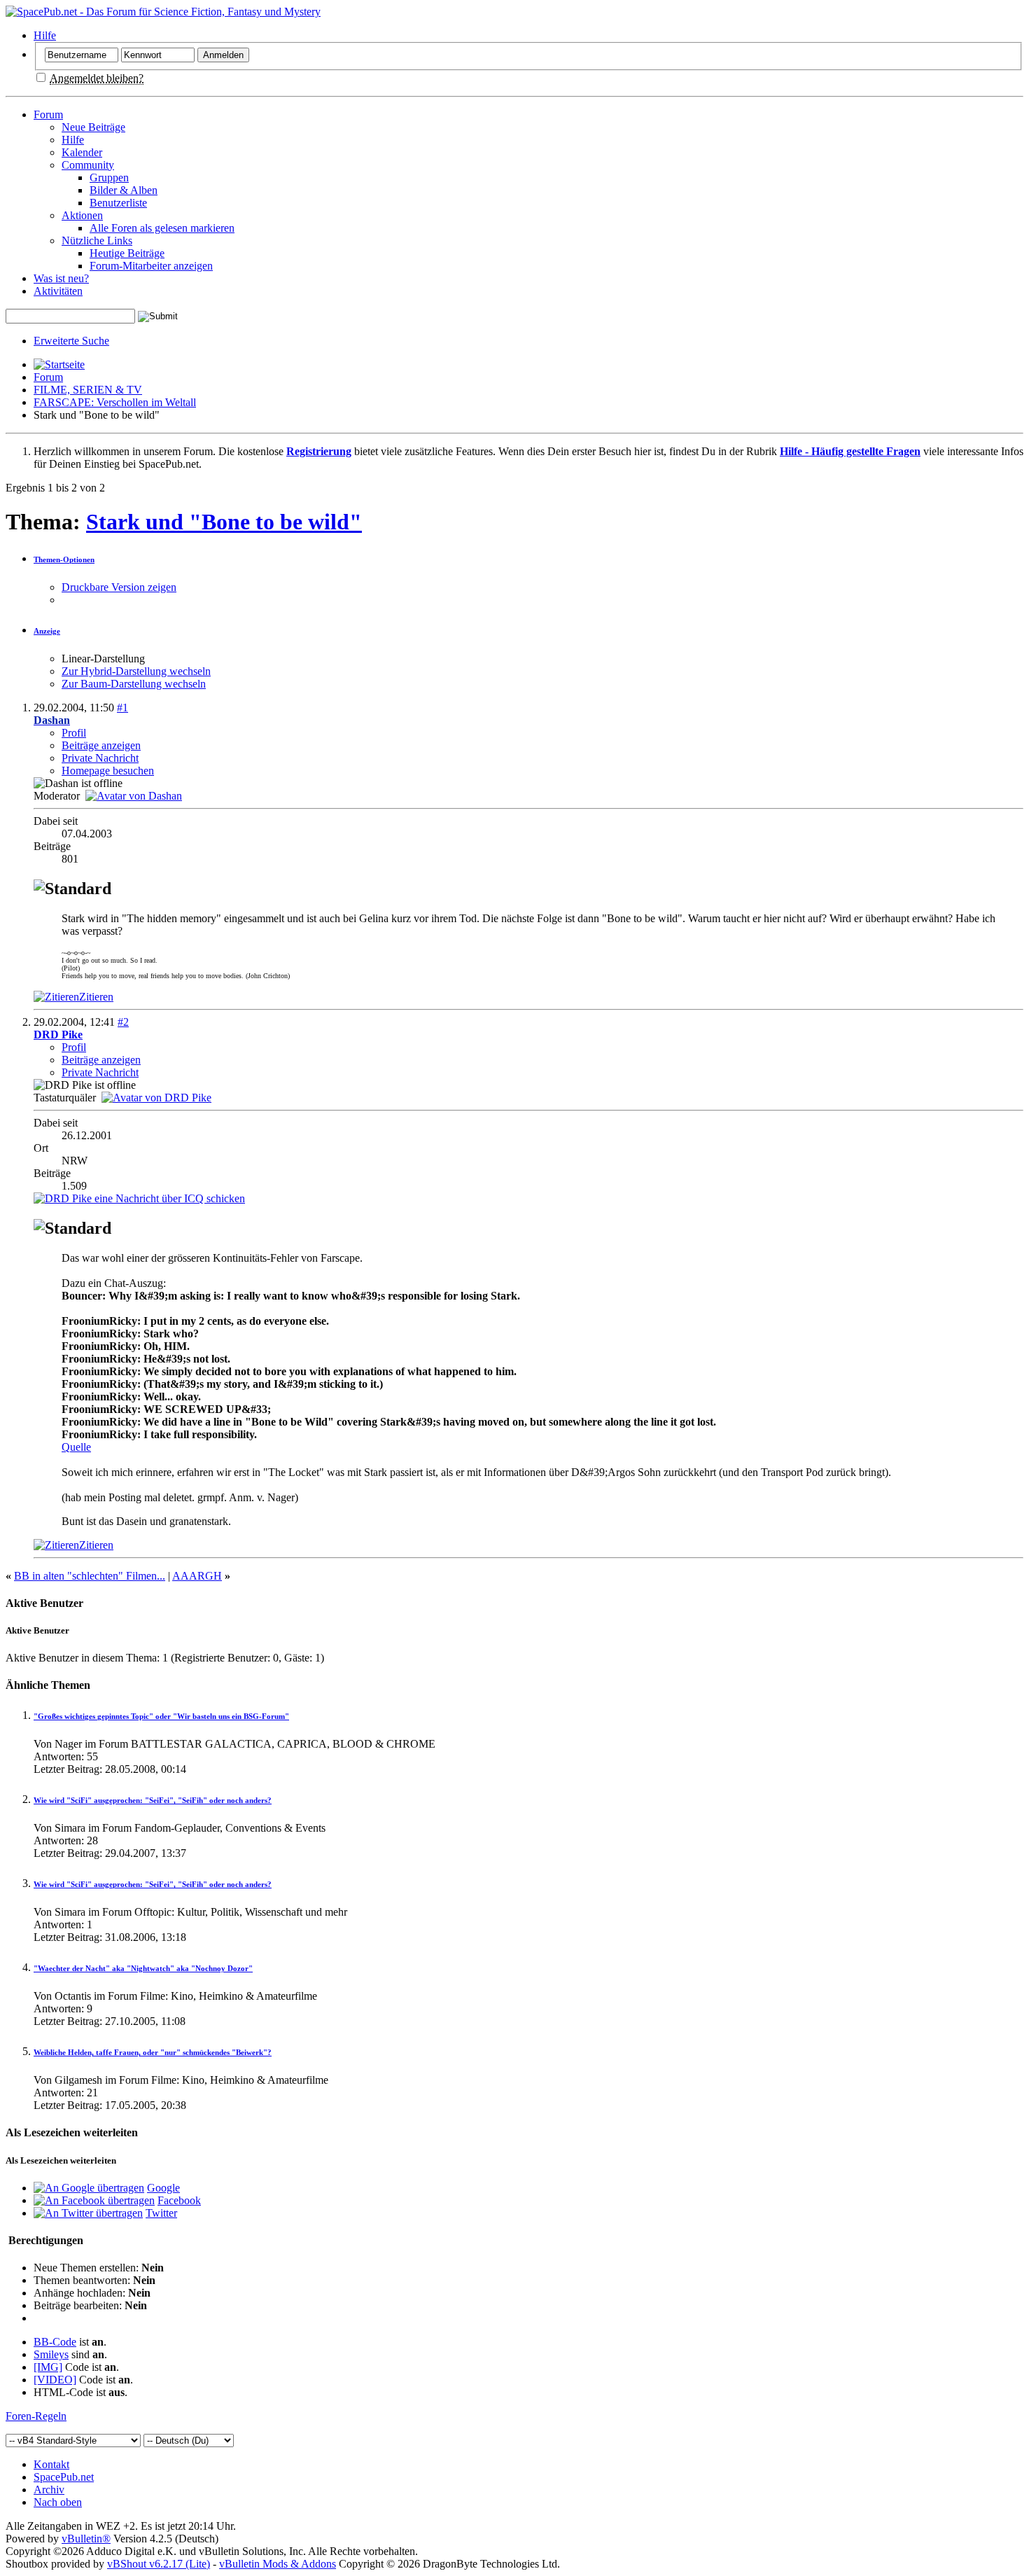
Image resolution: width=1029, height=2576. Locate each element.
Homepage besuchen (108, 771)
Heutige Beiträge (127, 253)
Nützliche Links (97, 241)
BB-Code (55, 2342)
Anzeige (47, 631)
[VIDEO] (55, 2380)
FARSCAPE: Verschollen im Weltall (115, 402)
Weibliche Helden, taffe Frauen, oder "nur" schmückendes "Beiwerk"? (153, 2052)
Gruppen (109, 177)
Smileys (51, 2354)
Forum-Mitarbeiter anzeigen (151, 266)
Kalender (82, 152)
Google (163, 2188)
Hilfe (45, 35)
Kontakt (51, 2464)
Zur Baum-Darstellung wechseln (134, 684)
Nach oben (58, 2502)
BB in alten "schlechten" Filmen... (90, 1576)
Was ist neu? (61, 278)
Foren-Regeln (36, 2416)
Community (88, 165)
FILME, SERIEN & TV (88, 390)
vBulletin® (86, 2539)
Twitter (161, 2213)
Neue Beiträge (93, 127)
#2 (123, 1022)
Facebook (179, 2200)
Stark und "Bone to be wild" (224, 522)
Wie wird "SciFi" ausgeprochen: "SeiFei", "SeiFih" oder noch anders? (153, 1800)
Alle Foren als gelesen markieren (162, 228)
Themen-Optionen (64, 559)
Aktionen (82, 215)
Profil (74, 733)
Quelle (76, 1447)
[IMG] (48, 2367)
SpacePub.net (64, 2477)
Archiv (49, 2490)
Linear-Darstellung (103, 659)
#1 (122, 708)
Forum (48, 114)
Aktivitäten (58, 291)
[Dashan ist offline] (134, 796)
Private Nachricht (100, 758)
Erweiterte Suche (71, 341)
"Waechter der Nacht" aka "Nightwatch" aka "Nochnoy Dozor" (143, 1968)
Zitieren (96, 997)
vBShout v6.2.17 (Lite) (159, 2564)
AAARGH (197, 1576)
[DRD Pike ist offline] (156, 1098)
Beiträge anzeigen (101, 745)
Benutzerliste (118, 203)
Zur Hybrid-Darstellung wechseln (136, 671)
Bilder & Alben (124, 190)
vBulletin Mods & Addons (278, 2564)
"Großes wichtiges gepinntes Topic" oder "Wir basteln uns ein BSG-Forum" (161, 1716)
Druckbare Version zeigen (119, 587)
